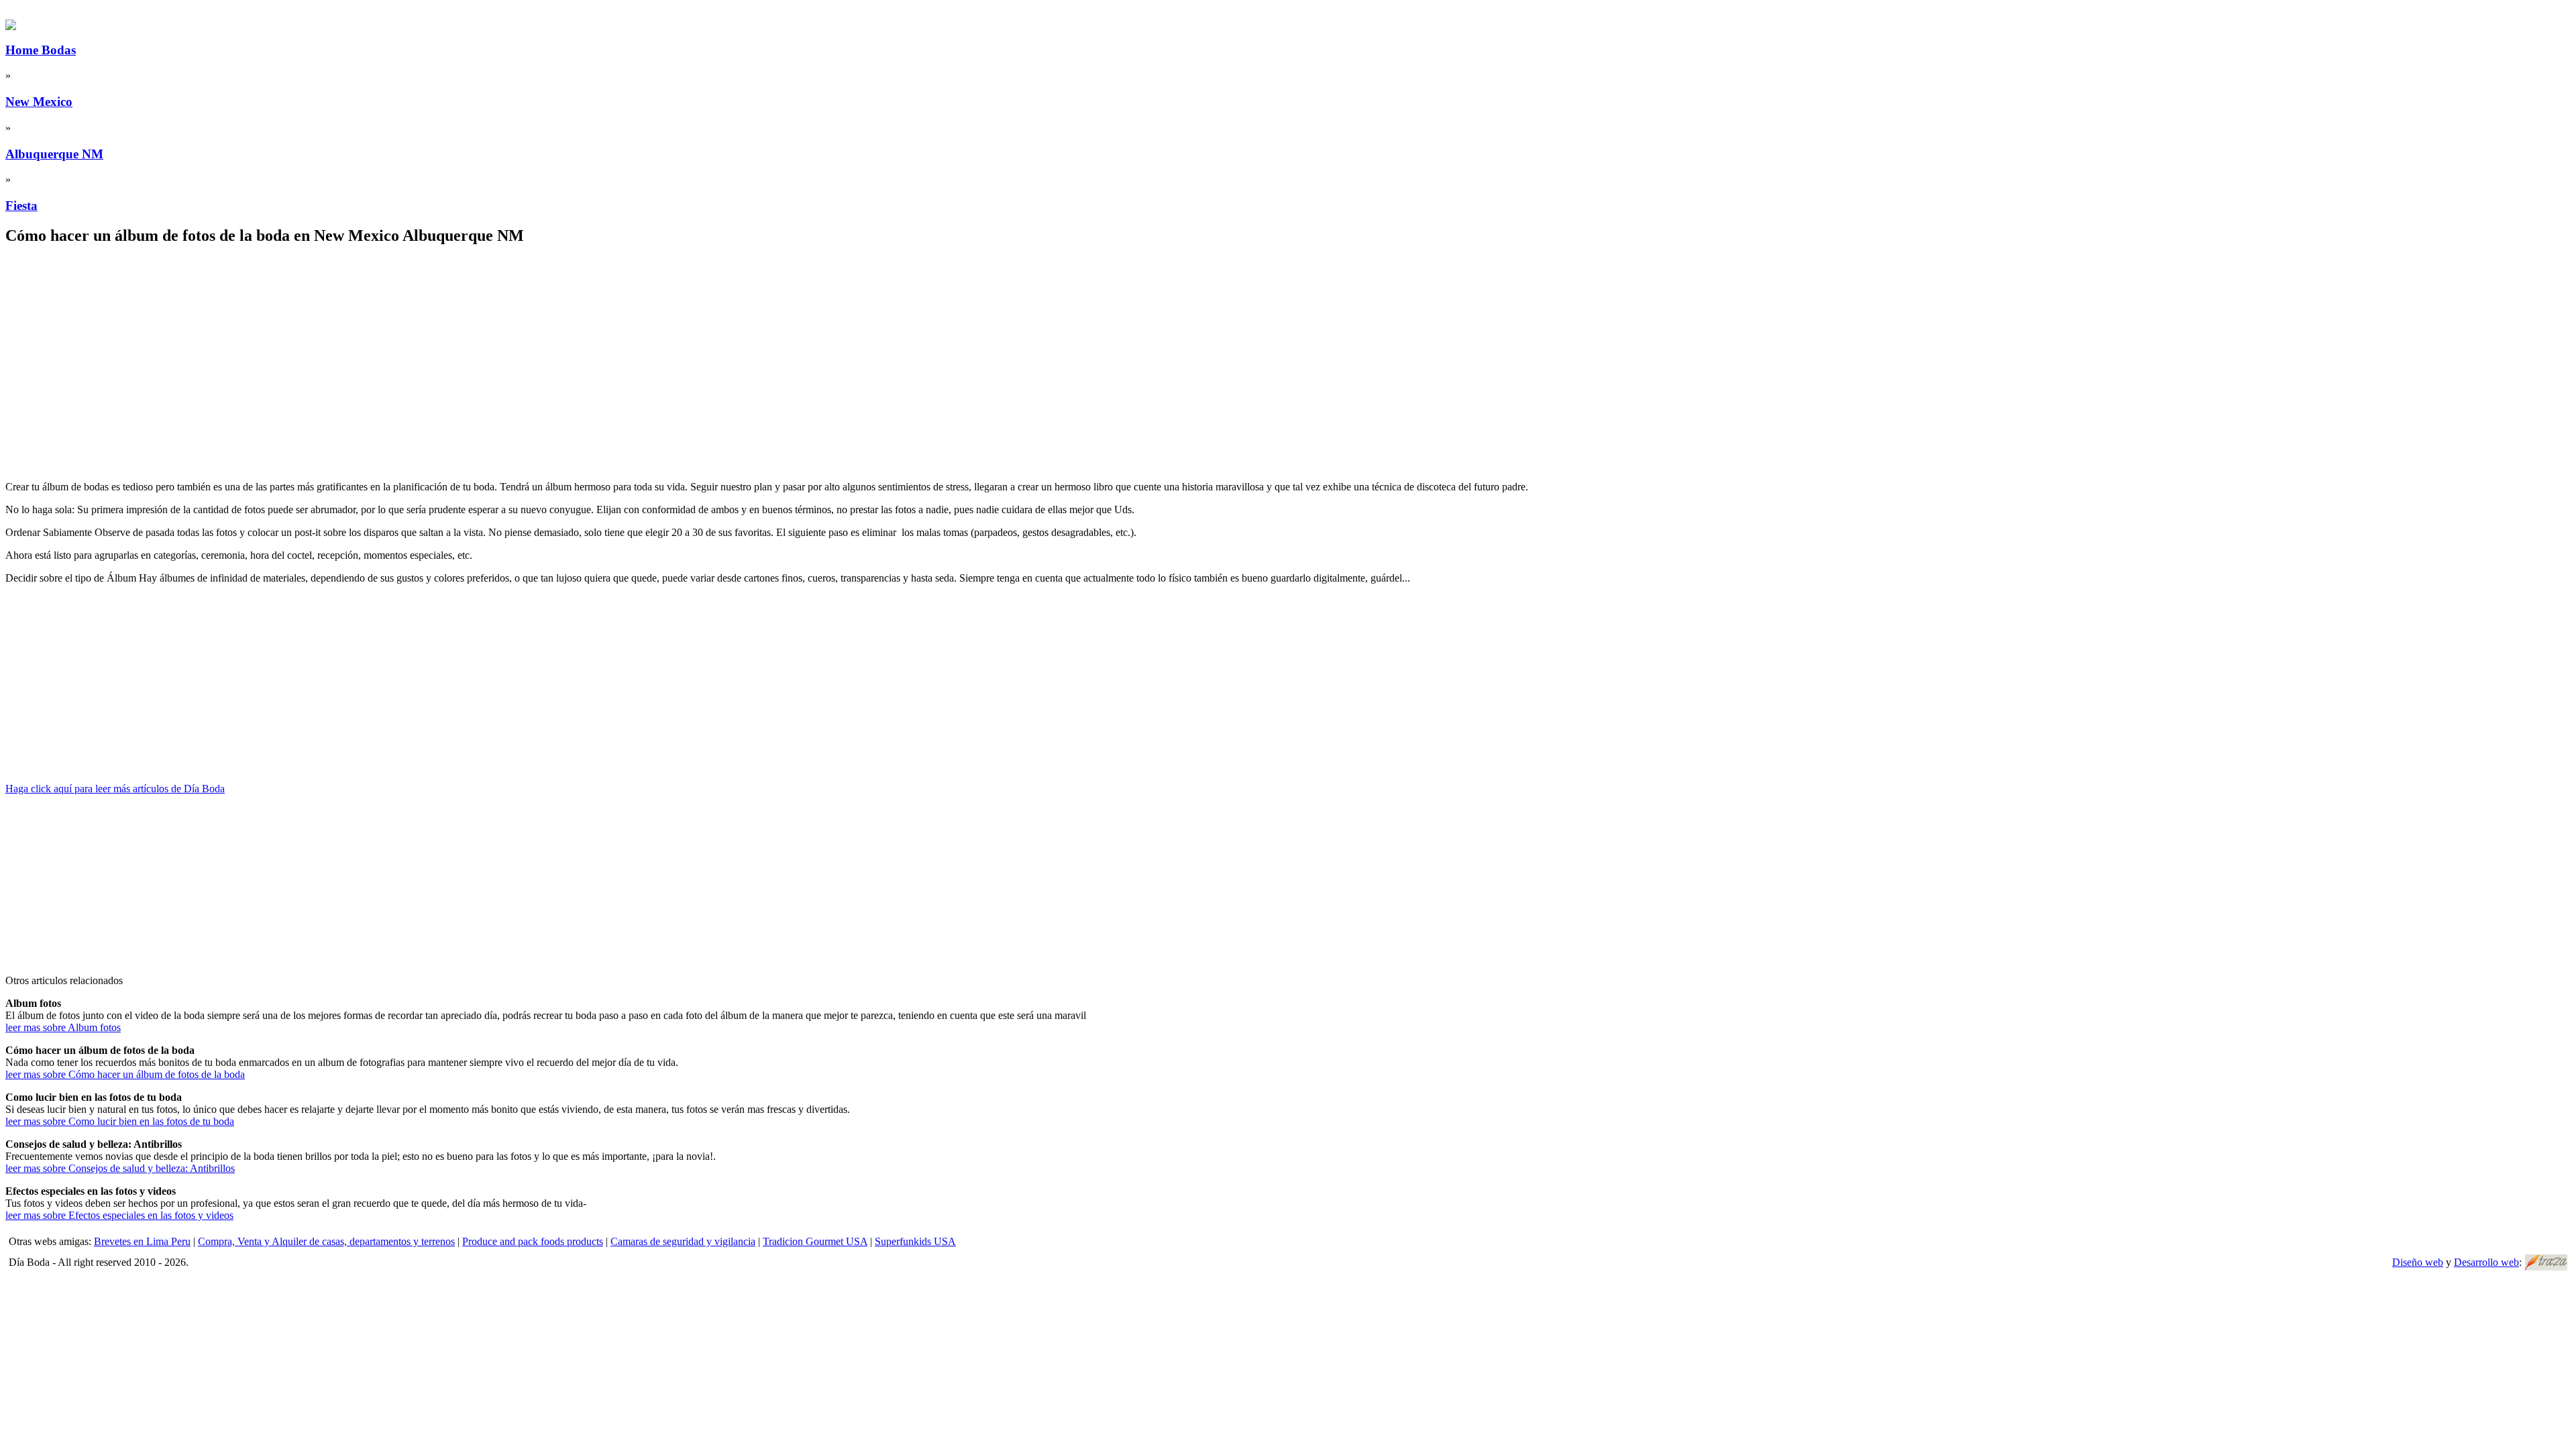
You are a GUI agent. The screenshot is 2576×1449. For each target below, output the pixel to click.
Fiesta (21, 206)
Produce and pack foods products (533, 1241)
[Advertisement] (408, 352)
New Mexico (39, 102)
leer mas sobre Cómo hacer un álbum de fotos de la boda (125, 1074)
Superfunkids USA (915, 1241)
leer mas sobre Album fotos (63, 1027)
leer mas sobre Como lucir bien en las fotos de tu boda (120, 1121)
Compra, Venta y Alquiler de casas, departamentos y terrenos (326, 1241)
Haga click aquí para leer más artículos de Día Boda (115, 789)
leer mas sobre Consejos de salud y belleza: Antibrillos (120, 1168)
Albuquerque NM (54, 154)
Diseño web (2418, 1262)
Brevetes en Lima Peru (142, 1241)
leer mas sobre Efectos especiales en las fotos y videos (119, 1215)
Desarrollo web (2486, 1262)
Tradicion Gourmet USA (815, 1241)
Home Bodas (41, 50)
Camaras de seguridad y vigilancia (683, 1241)
